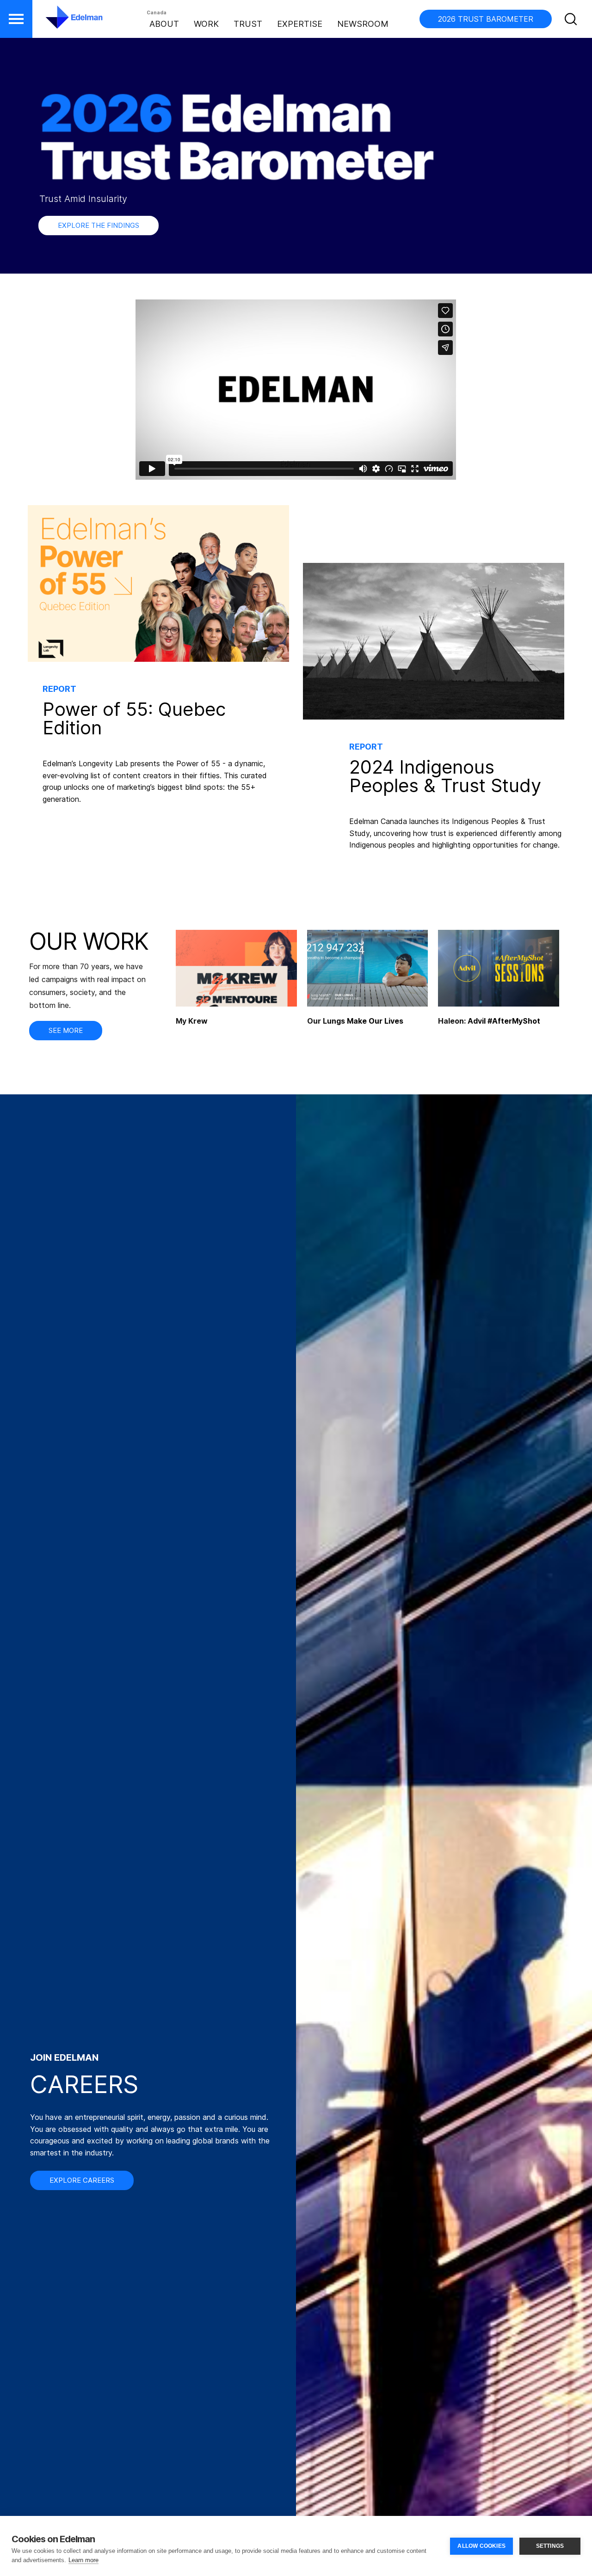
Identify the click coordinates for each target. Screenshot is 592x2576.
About (164, 24)
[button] (16, 19)
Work (206, 24)
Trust (248, 24)
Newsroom (363, 24)
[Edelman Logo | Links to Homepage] (60, 22)
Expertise (300, 24)
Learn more (83, 2560)
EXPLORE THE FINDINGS (99, 225)
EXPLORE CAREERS (82, 2180)
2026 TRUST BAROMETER (486, 19)
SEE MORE (66, 1030)
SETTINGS (550, 2546)
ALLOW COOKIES (481, 2546)
